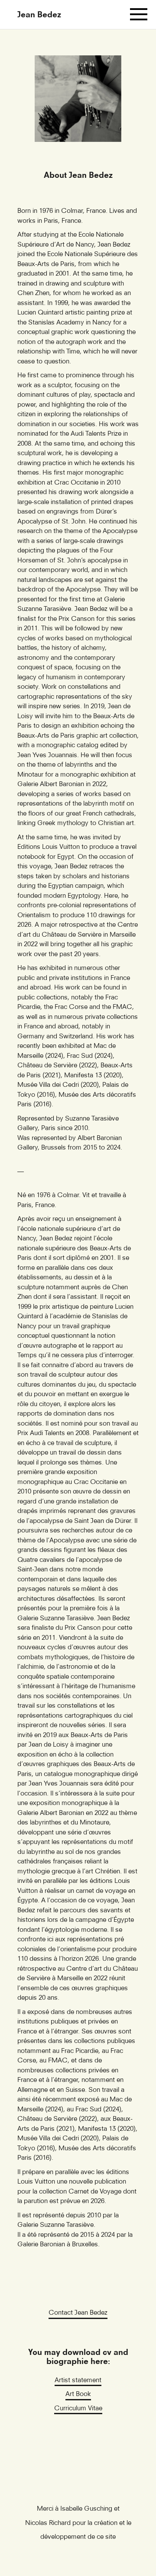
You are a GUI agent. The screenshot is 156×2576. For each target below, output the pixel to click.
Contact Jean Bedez (78, 2312)
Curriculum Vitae (78, 2408)
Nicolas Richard (48, 2522)
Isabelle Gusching (86, 2508)
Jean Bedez (39, 14)
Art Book (78, 2393)
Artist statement (78, 2380)
